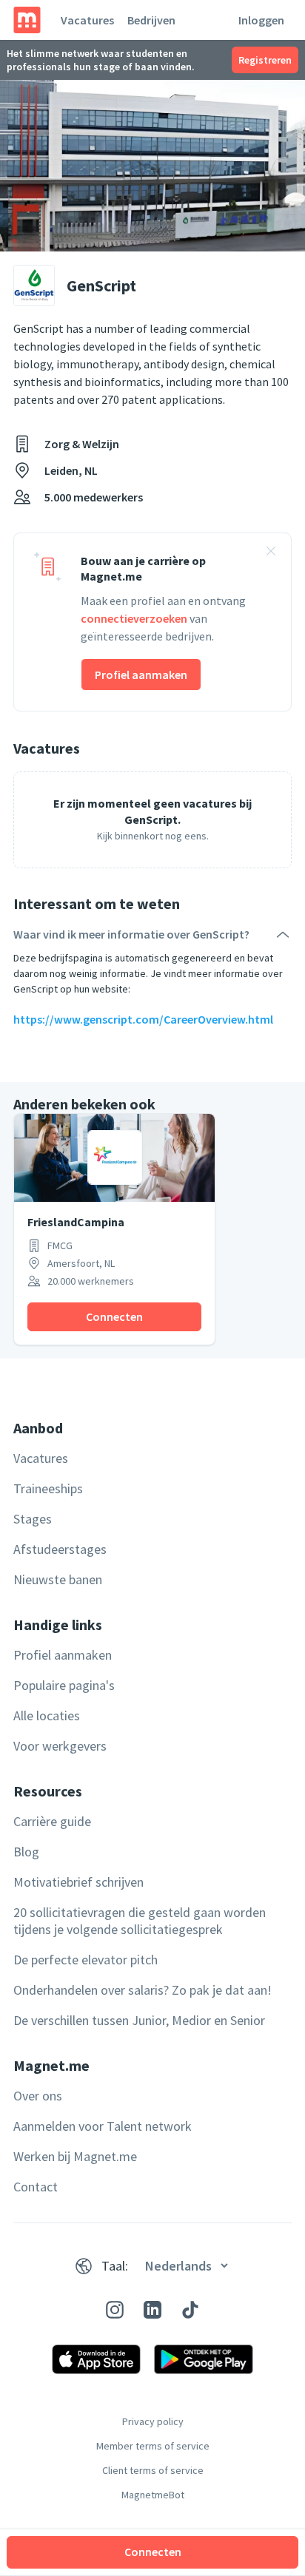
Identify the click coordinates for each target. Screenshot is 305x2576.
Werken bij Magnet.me (75, 2156)
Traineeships (48, 1488)
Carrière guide (52, 1821)
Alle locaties (47, 1715)
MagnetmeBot (153, 2495)
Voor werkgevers (60, 1746)
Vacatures (87, 20)
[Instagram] (115, 2310)
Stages (33, 1519)
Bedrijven (151, 20)
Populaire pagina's (64, 1685)
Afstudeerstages (60, 1549)
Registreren (265, 60)
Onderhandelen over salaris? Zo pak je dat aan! (143, 1990)
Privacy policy (153, 2421)
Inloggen (261, 20)
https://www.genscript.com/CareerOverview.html (143, 1019)
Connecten (153, 2552)
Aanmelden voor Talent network (103, 2126)
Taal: (115, 2266)
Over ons (38, 2096)
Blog (26, 1852)
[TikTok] (190, 2310)
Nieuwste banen (58, 1579)
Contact (36, 2187)
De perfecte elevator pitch (86, 1960)
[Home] (27, 20)
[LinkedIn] (152, 2310)
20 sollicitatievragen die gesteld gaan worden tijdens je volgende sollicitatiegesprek (140, 1921)
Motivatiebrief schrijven (78, 1882)
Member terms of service (153, 2446)
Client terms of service (153, 2470)
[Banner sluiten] (271, 553)
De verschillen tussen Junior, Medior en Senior (139, 2020)
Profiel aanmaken (141, 675)
